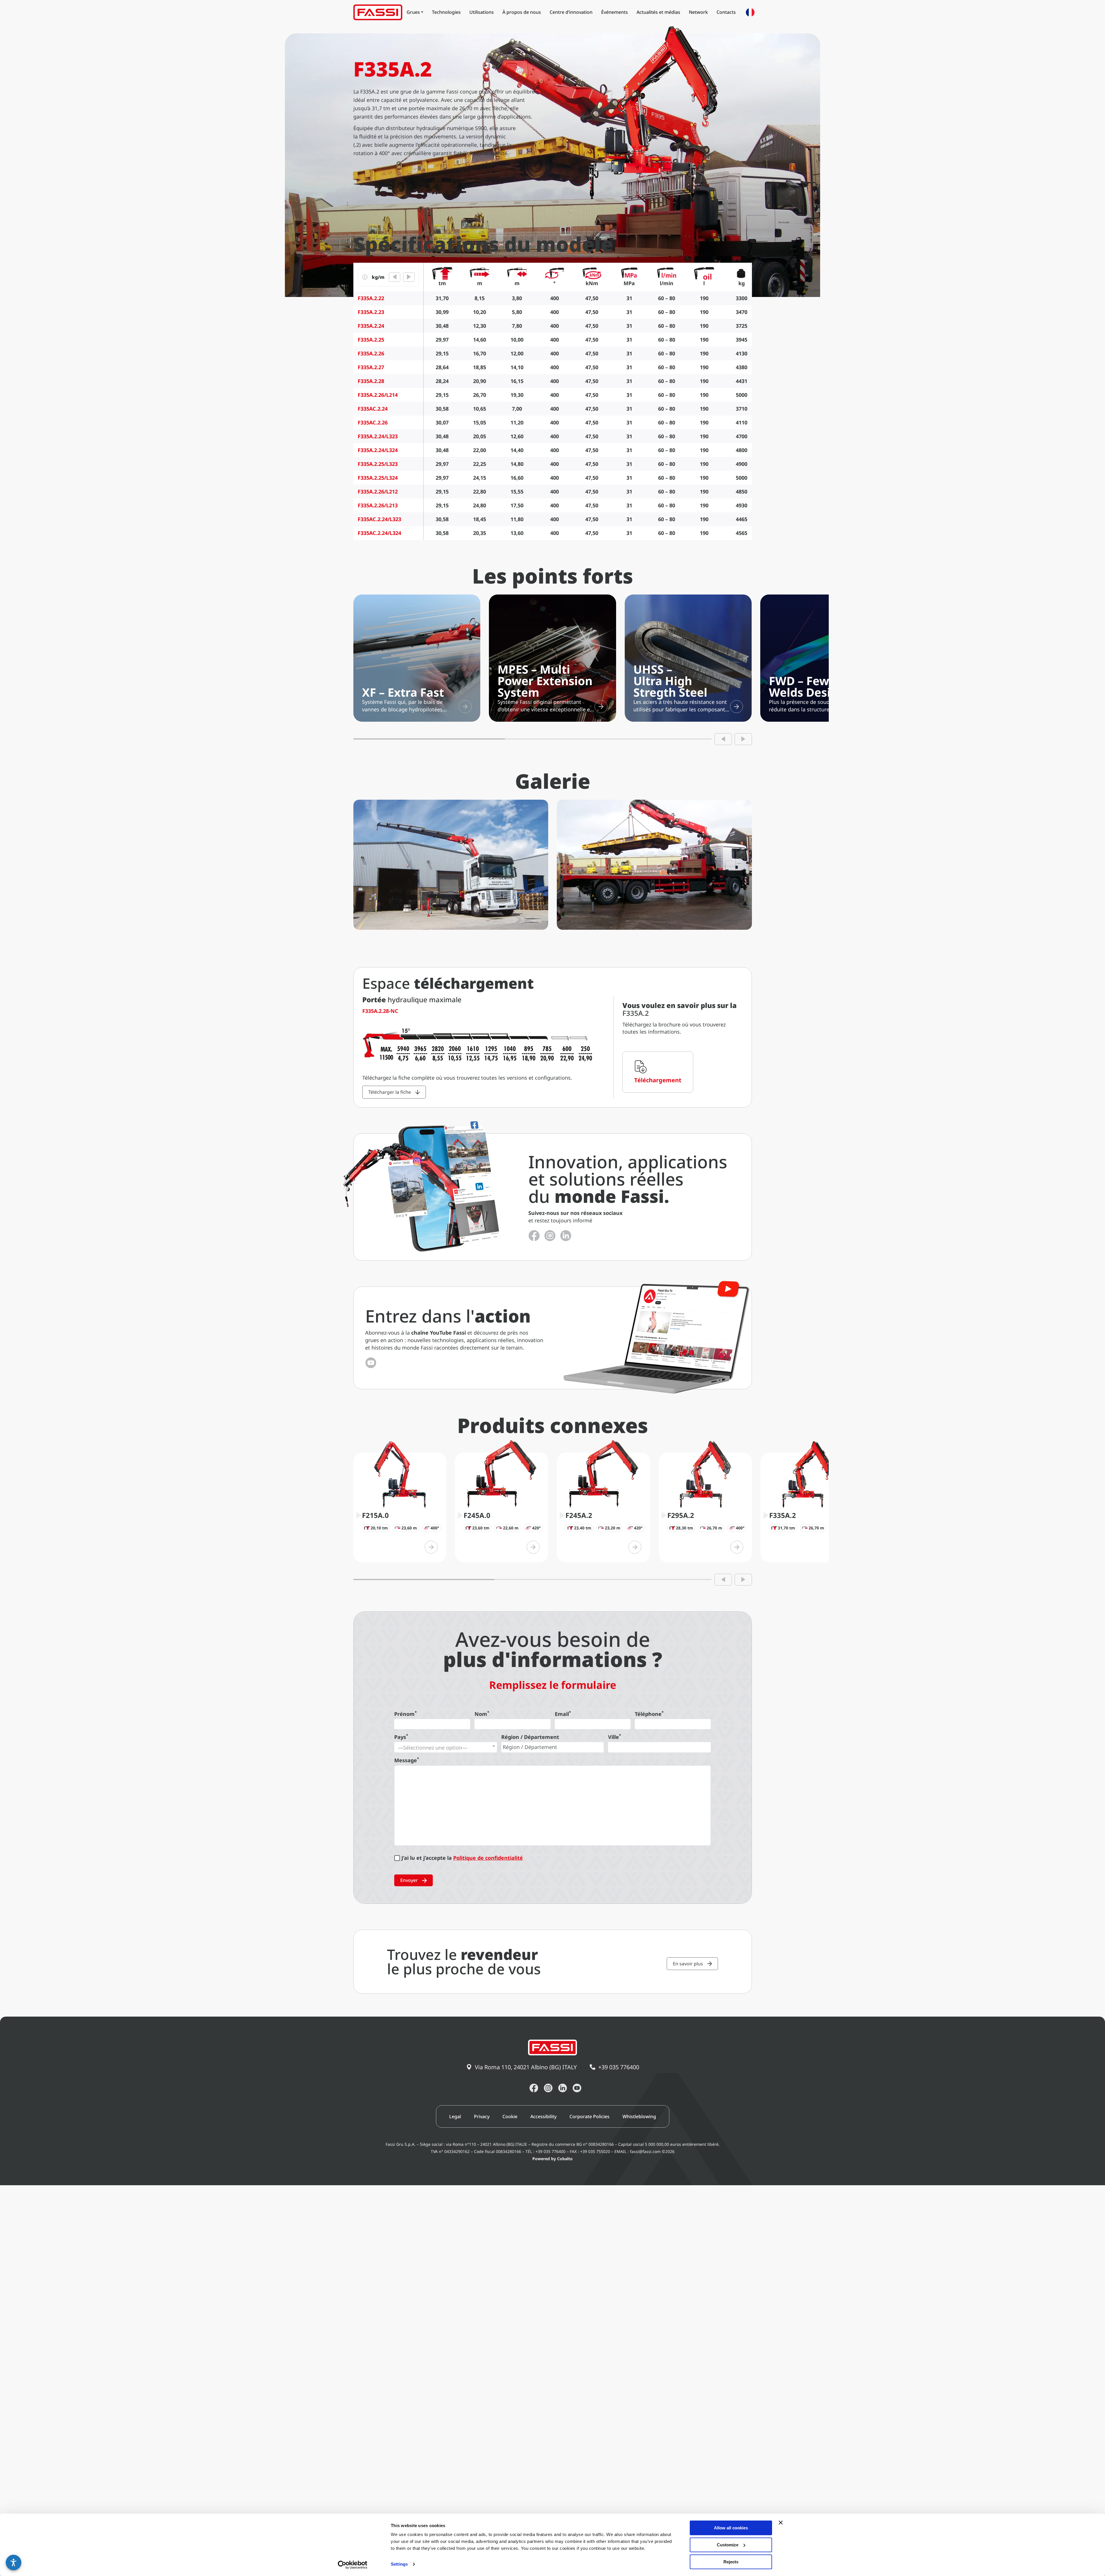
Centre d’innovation (571, 12)
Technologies (446, 12)
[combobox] (446, 1747)
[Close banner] (781, 2522)
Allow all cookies (731, 2528)
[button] (14, 2562)
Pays (401, 1737)
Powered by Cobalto (552, 2159)
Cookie (510, 2116)
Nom (482, 1714)
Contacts (726, 12)
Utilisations (482, 12)
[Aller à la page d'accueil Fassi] (378, 12)
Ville (615, 1737)
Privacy (482, 2116)
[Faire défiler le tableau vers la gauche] (395, 277)
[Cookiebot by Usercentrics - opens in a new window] (353, 2565)
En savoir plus (688, 1964)
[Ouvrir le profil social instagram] (550, 1236)
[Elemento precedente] (723, 739)
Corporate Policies (589, 2116)
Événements (615, 12)
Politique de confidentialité (488, 1858)
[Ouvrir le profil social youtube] (577, 2088)
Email (563, 1714)
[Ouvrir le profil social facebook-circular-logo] (534, 1236)
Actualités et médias (658, 12)
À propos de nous (522, 12)
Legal (455, 2116)
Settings (399, 2564)
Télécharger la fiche (390, 1092)
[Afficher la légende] (365, 277)
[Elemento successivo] (743, 739)
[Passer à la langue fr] (750, 12)
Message (407, 1760)
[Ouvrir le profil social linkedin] (566, 1236)
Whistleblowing (639, 2116)
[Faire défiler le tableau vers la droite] (409, 277)
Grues (413, 12)
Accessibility (543, 2116)
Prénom (405, 1714)
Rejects (731, 2562)
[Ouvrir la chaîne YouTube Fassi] (371, 1363)
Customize (728, 2545)
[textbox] (446, 1748)
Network (698, 12)
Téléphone (649, 1714)
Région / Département (530, 1737)
